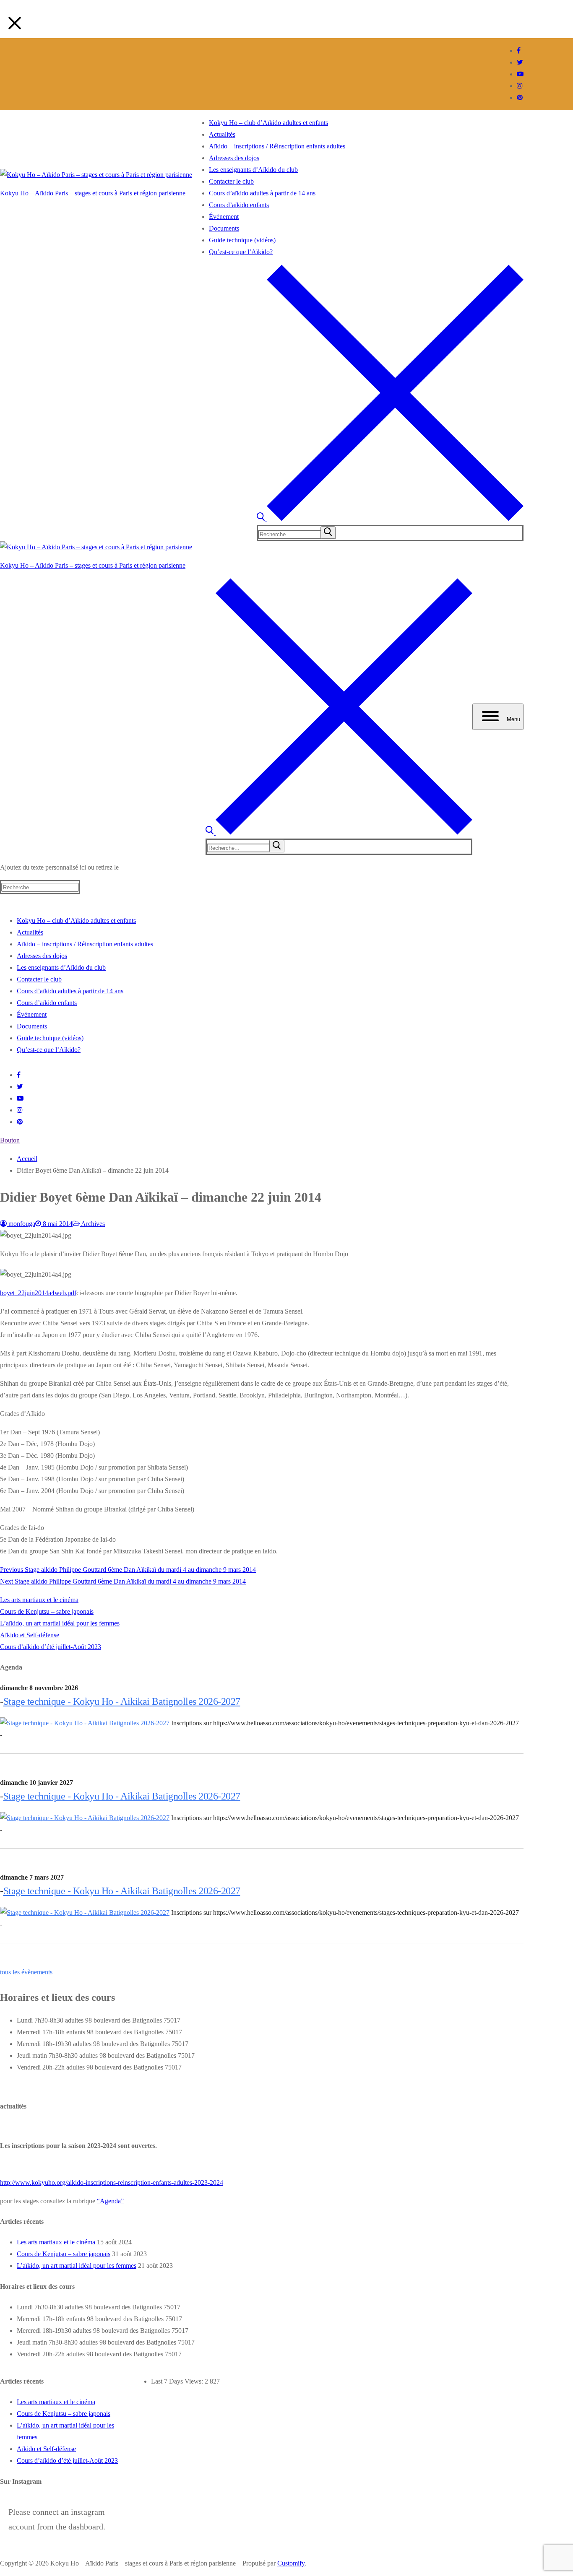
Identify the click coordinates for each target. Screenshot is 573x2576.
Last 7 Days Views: (178, 2381)
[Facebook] (519, 51)
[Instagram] (520, 86)
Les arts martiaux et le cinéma (39, 1600)
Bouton (10, 1140)
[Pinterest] (520, 97)
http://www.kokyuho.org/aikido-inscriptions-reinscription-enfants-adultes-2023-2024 (112, 2183)
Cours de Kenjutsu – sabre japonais (47, 1611)
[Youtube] (520, 74)
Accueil (27, 1159)
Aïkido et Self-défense (30, 1635)
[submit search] (328, 532)
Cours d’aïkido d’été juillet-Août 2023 (51, 1647)
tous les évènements (26, 1972)
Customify (291, 2563)
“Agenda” (110, 2201)
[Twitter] (520, 62)
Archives (92, 1224)
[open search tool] (390, 519)
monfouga (21, 1224)
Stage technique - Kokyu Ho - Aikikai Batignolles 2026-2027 (122, 1701)
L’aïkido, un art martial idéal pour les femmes (60, 1623)
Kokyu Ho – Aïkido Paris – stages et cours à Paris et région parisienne (93, 193)
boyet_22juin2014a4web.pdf (38, 1293)
